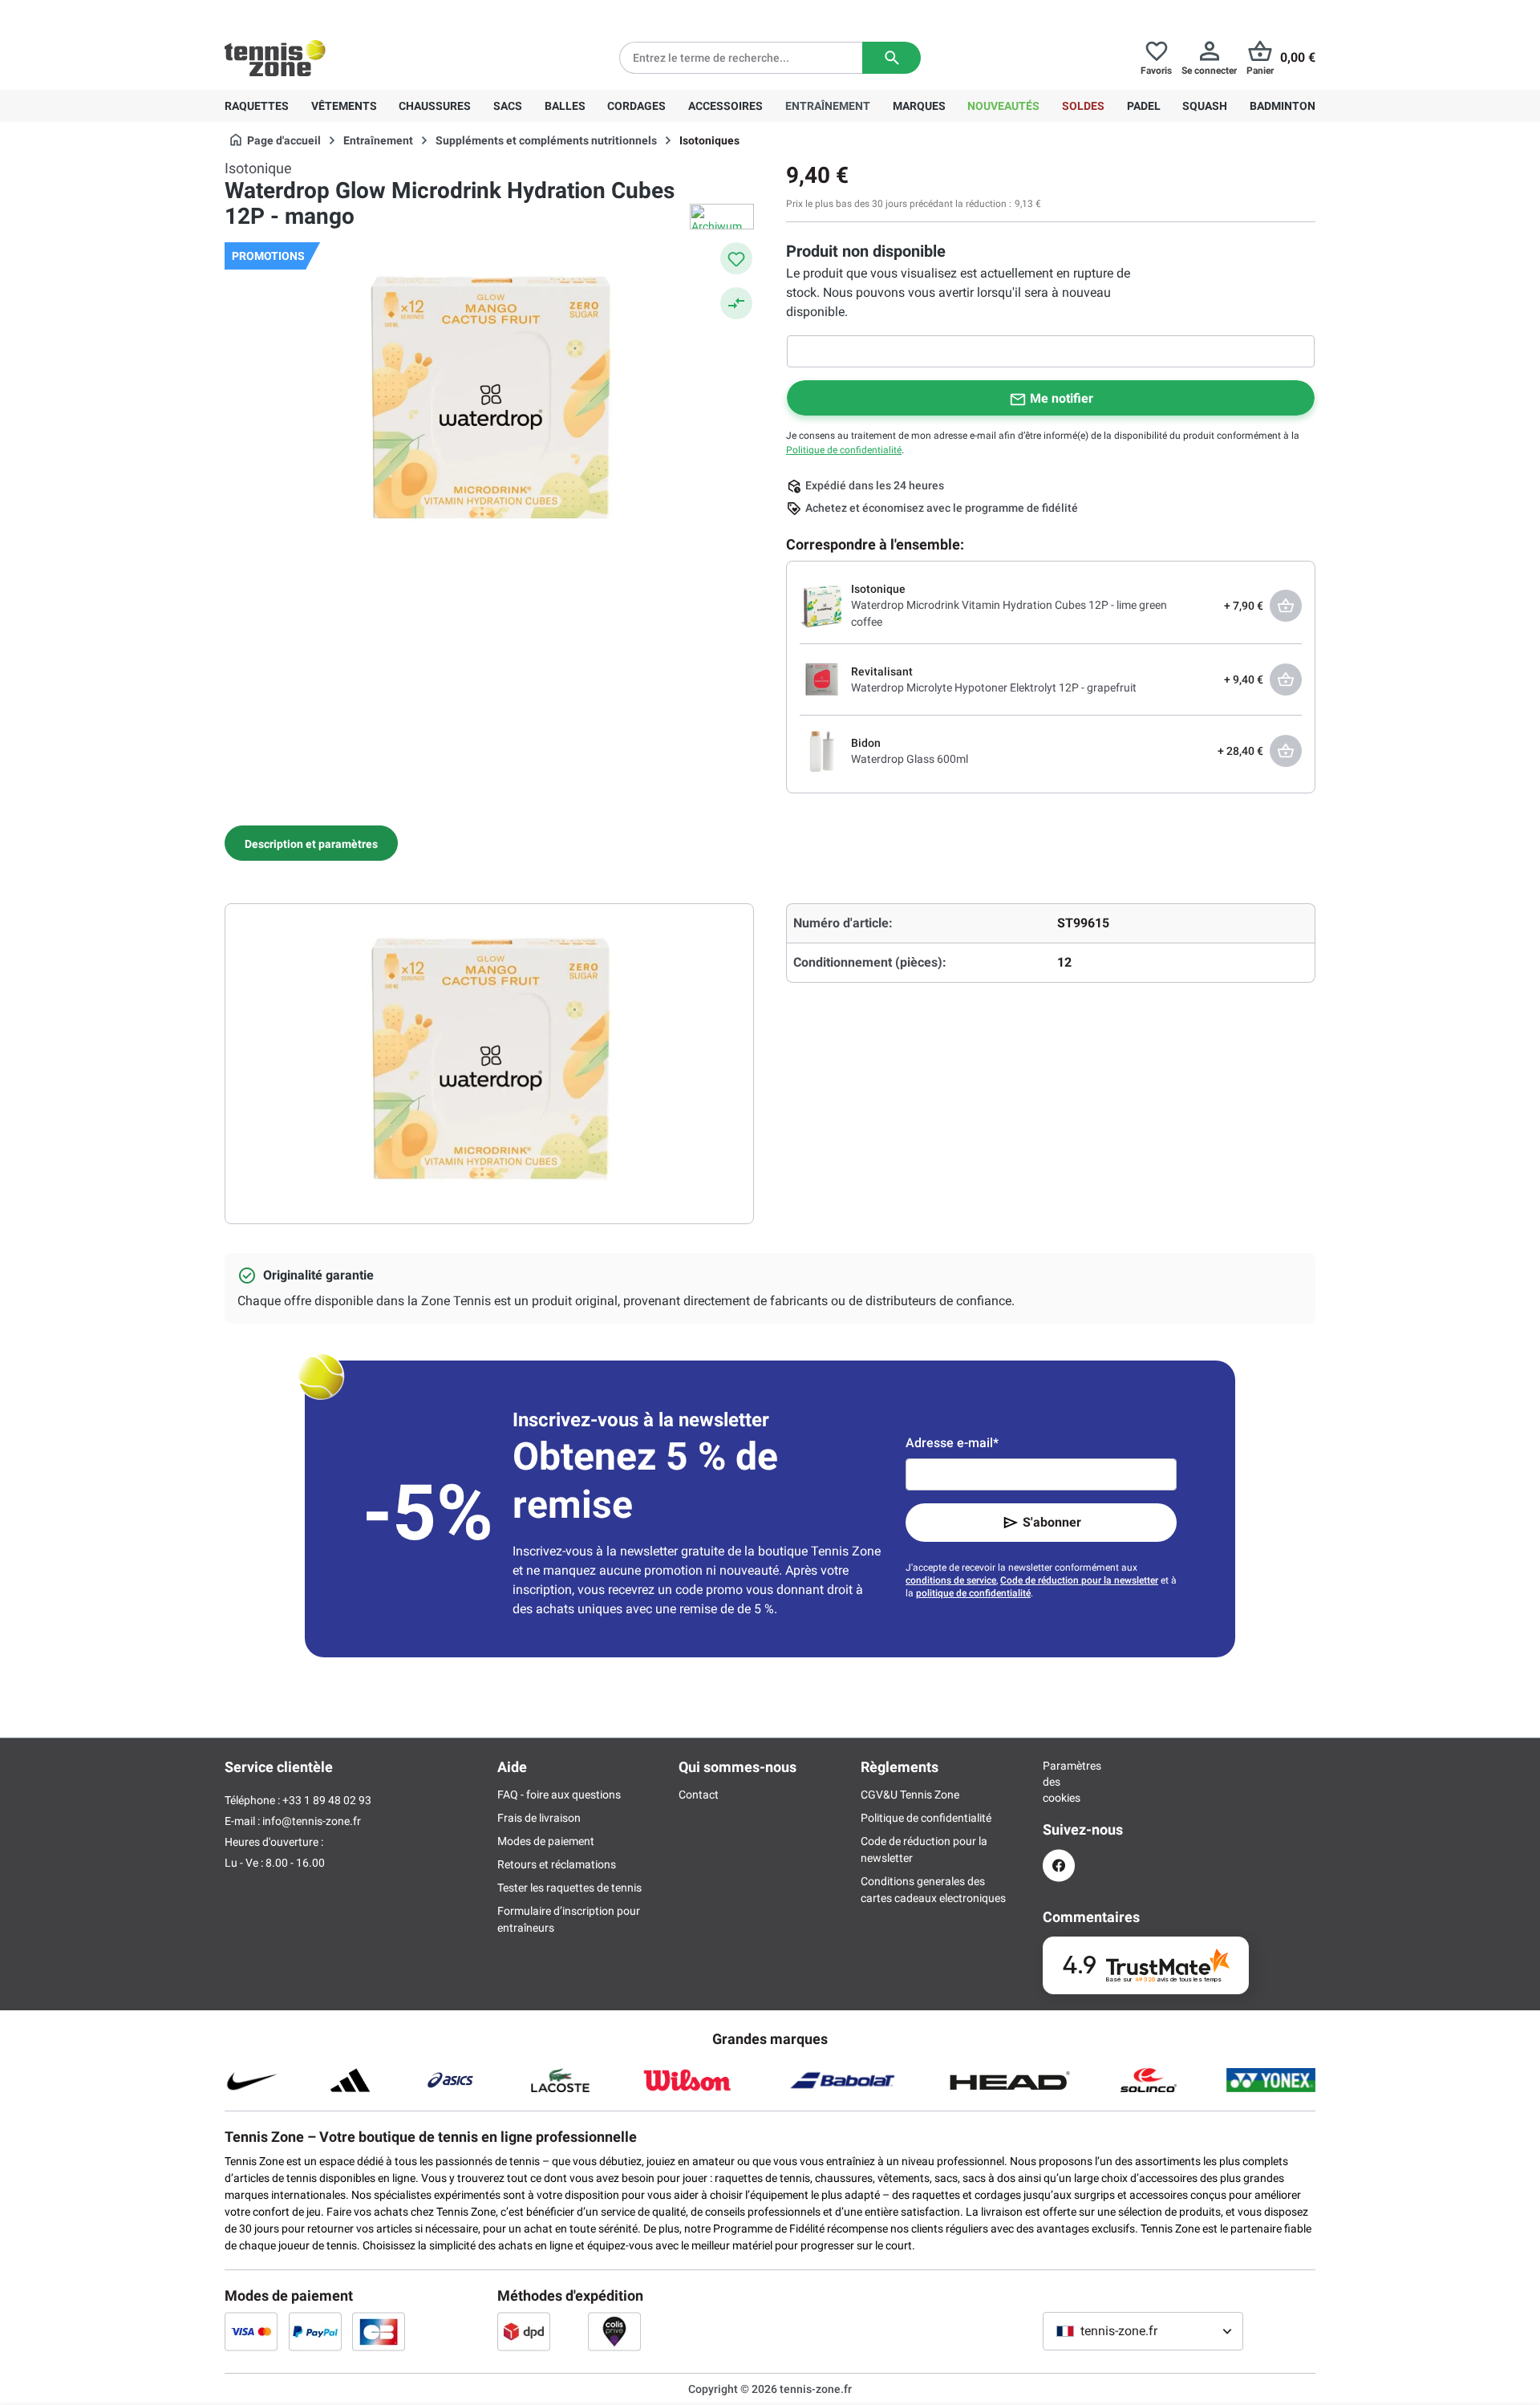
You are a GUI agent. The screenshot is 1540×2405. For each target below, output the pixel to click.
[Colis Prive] (614, 2331)
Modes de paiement (546, 1841)
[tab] (311, 843)
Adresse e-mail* (952, 1443)
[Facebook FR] (1059, 1866)
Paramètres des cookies (1059, 1782)
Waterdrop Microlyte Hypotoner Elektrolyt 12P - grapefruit (994, 687)
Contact (699, 1795)
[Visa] (251, 2331)
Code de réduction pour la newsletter (1079, 1580)
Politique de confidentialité (844, 450)
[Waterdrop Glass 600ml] (822, 750)
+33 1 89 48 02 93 (333, 13)
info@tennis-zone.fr (312, 1821)
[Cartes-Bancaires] (379, 2331)
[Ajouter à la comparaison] (736, 303)
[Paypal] (315, 2331)
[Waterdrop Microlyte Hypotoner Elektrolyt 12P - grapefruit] (822, 679)
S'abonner (1052, 1522)
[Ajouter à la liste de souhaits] (736, 258)
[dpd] (524, 2331)
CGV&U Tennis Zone (910, 1795)
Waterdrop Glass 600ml (910, 759)
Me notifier (1062, 398)
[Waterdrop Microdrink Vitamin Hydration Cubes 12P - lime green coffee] (822, 605)
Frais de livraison (539, 1818)
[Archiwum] (722, 217)
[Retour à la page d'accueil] (275, 58)
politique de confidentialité (973, 1593)
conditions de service (951, 1580)
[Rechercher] (892, 58)
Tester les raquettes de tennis (569, 1888)
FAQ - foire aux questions (559, 1795)
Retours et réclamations (557, 1864)
